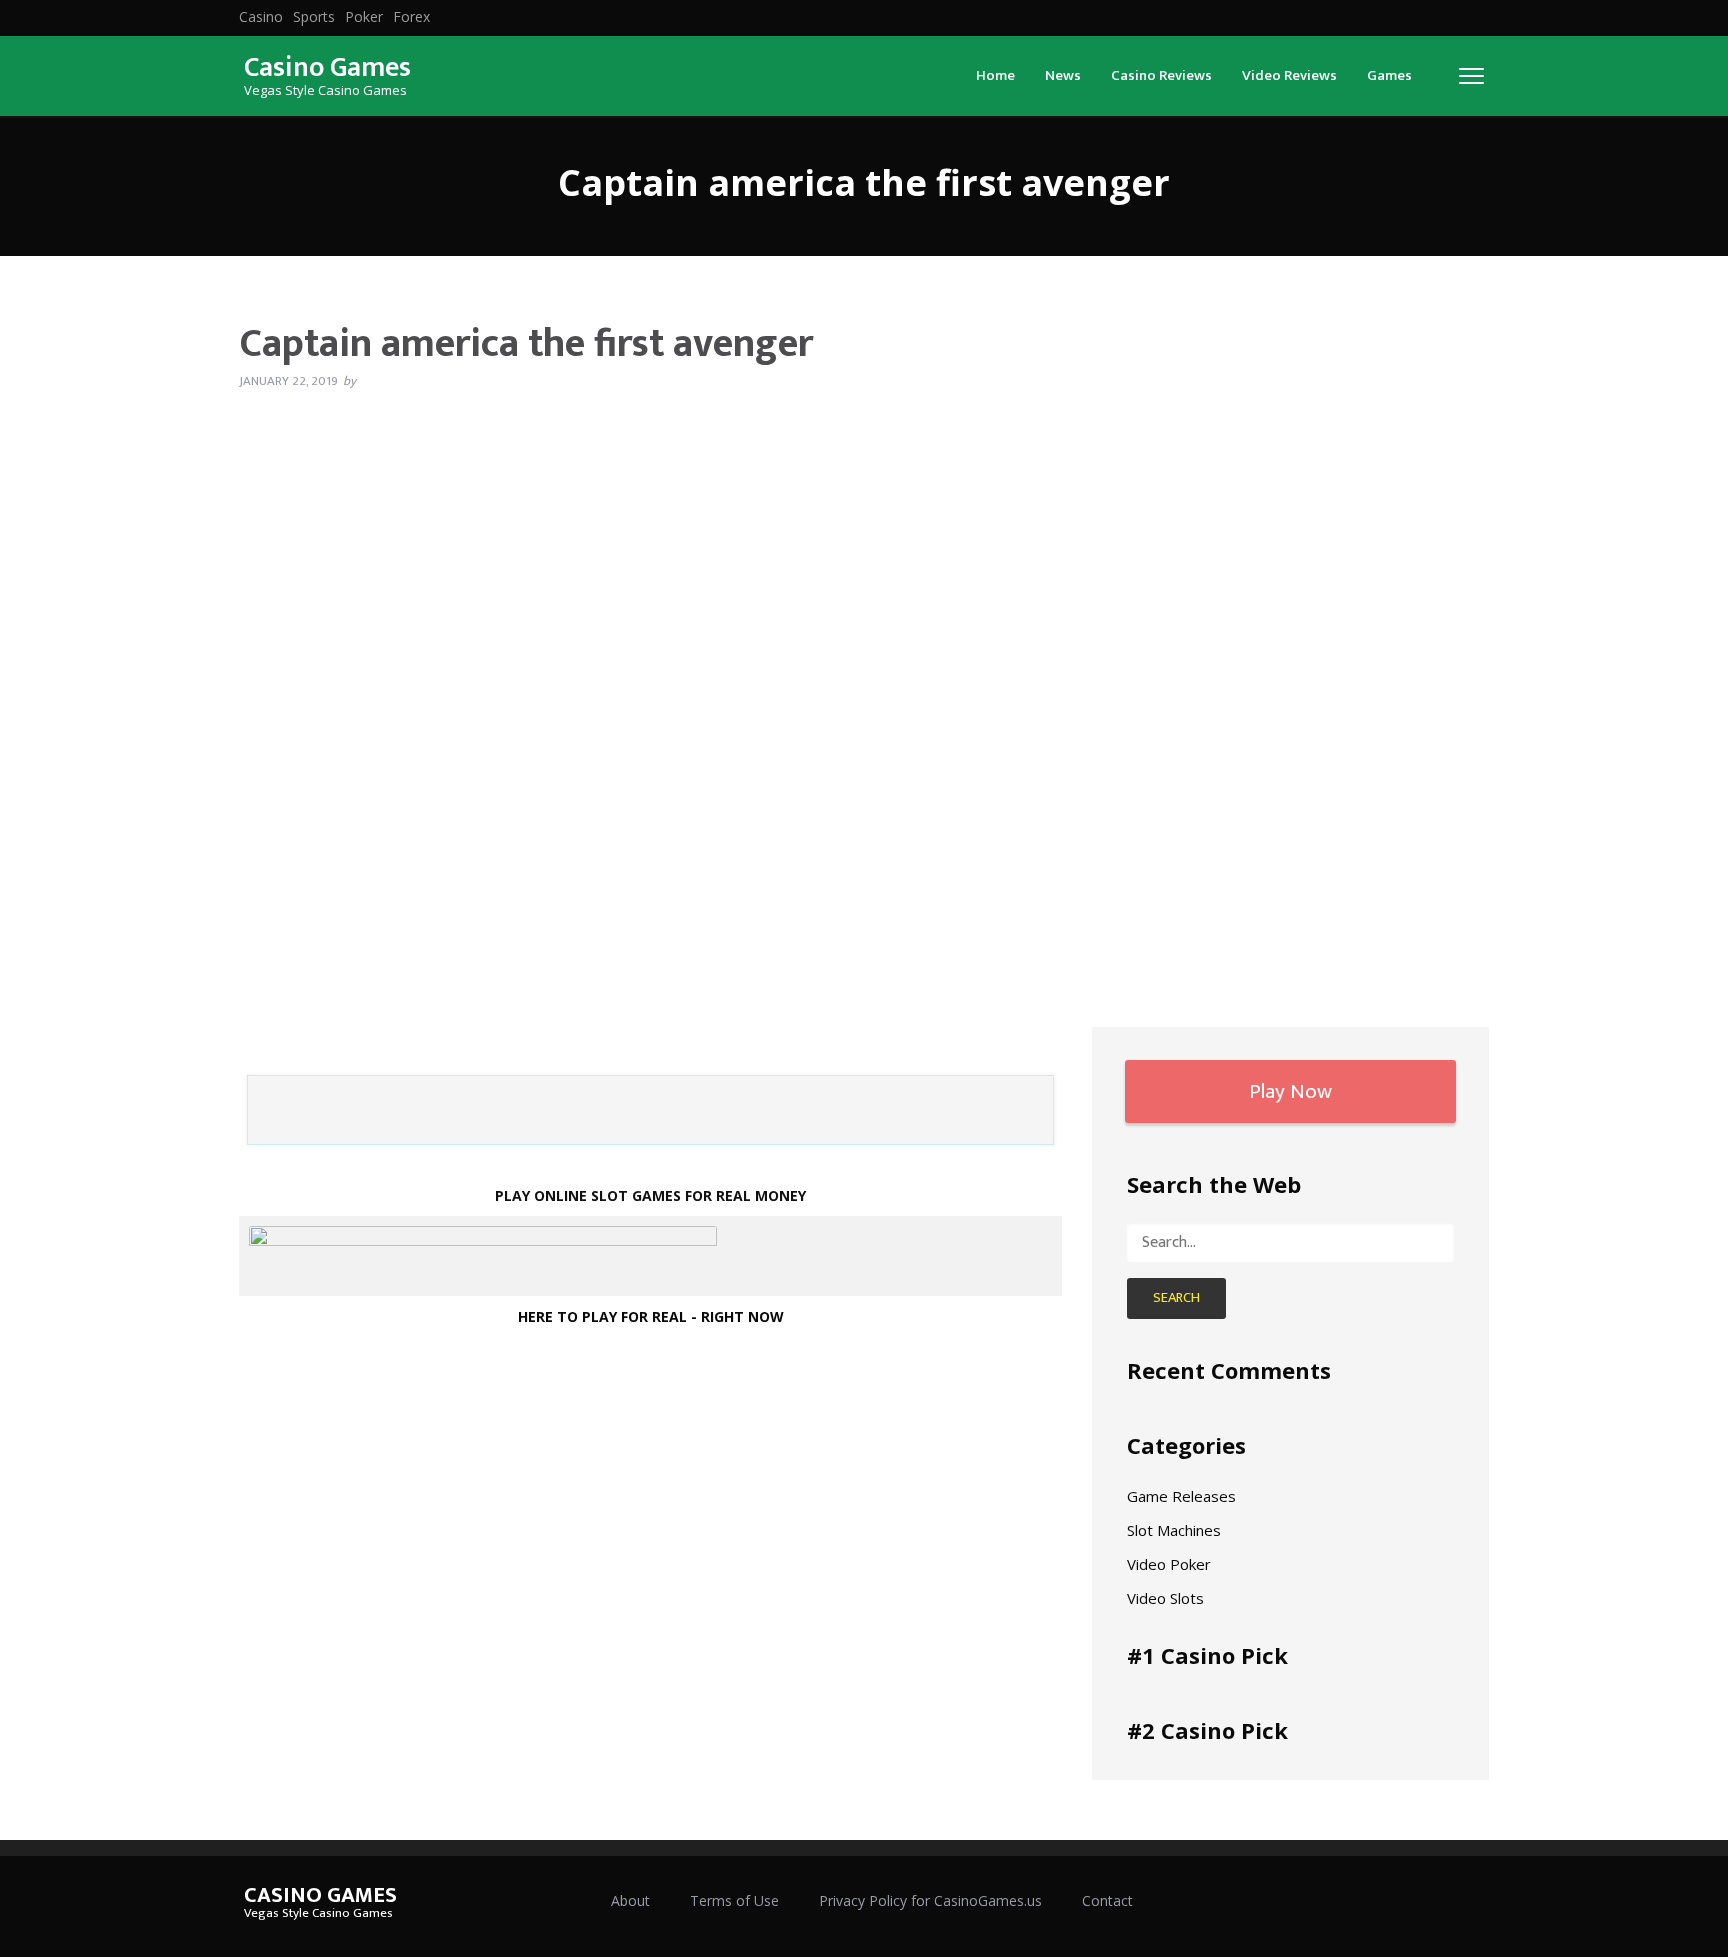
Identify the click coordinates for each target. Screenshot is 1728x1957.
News (1063, 75)
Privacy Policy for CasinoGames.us (930, 1900)
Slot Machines (1174, 1530)
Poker (364, 17)
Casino (261, 17)
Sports (314, 17)
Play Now (1290, 1091)
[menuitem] (261, 17)
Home (995, 75)
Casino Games (327, 67)
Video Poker (1169, 1564)
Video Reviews (1289, 75)
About (630, 1900)
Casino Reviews (1161, 75)
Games (1389, 75)
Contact (1107, 1900)
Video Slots (1165, 1598)
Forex (411, 17)
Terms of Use (734, 1900)
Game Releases (1181, 1496)
